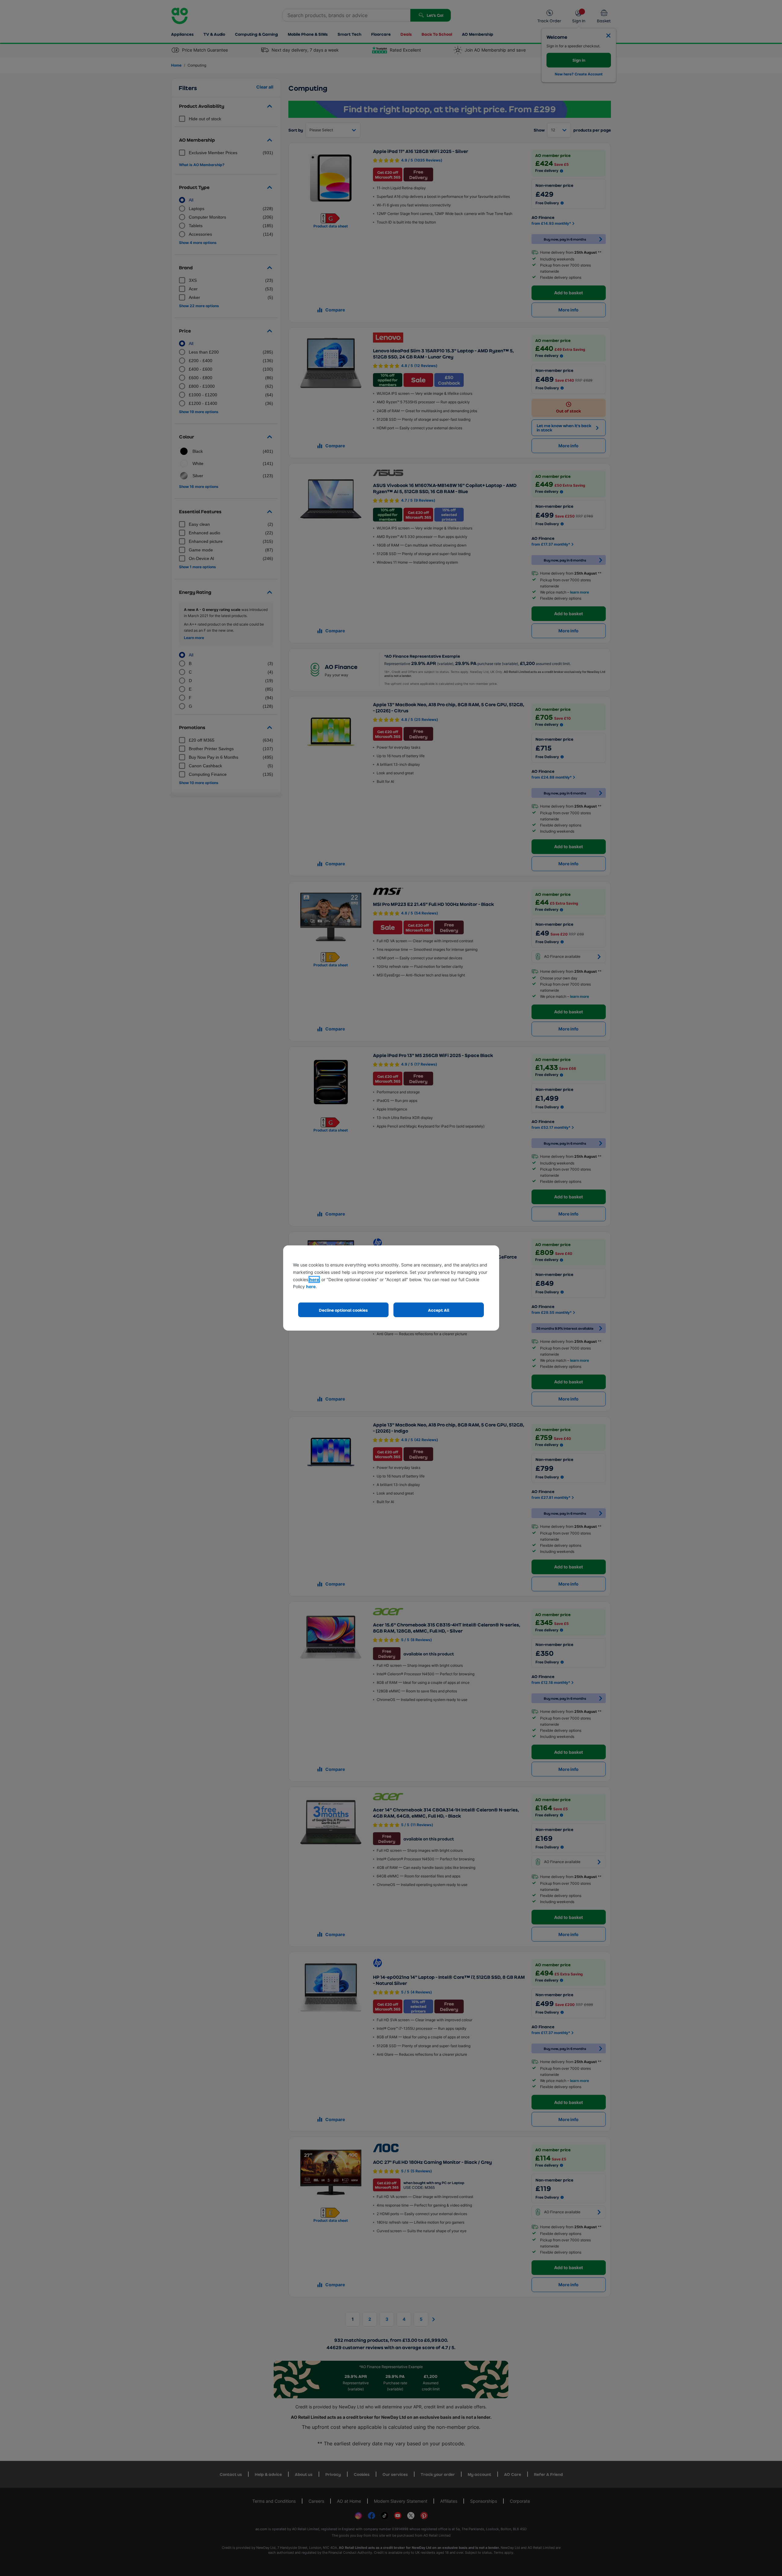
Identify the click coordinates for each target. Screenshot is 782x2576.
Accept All (439, 1310)
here (314, 1279)
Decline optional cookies (343, 1310)
